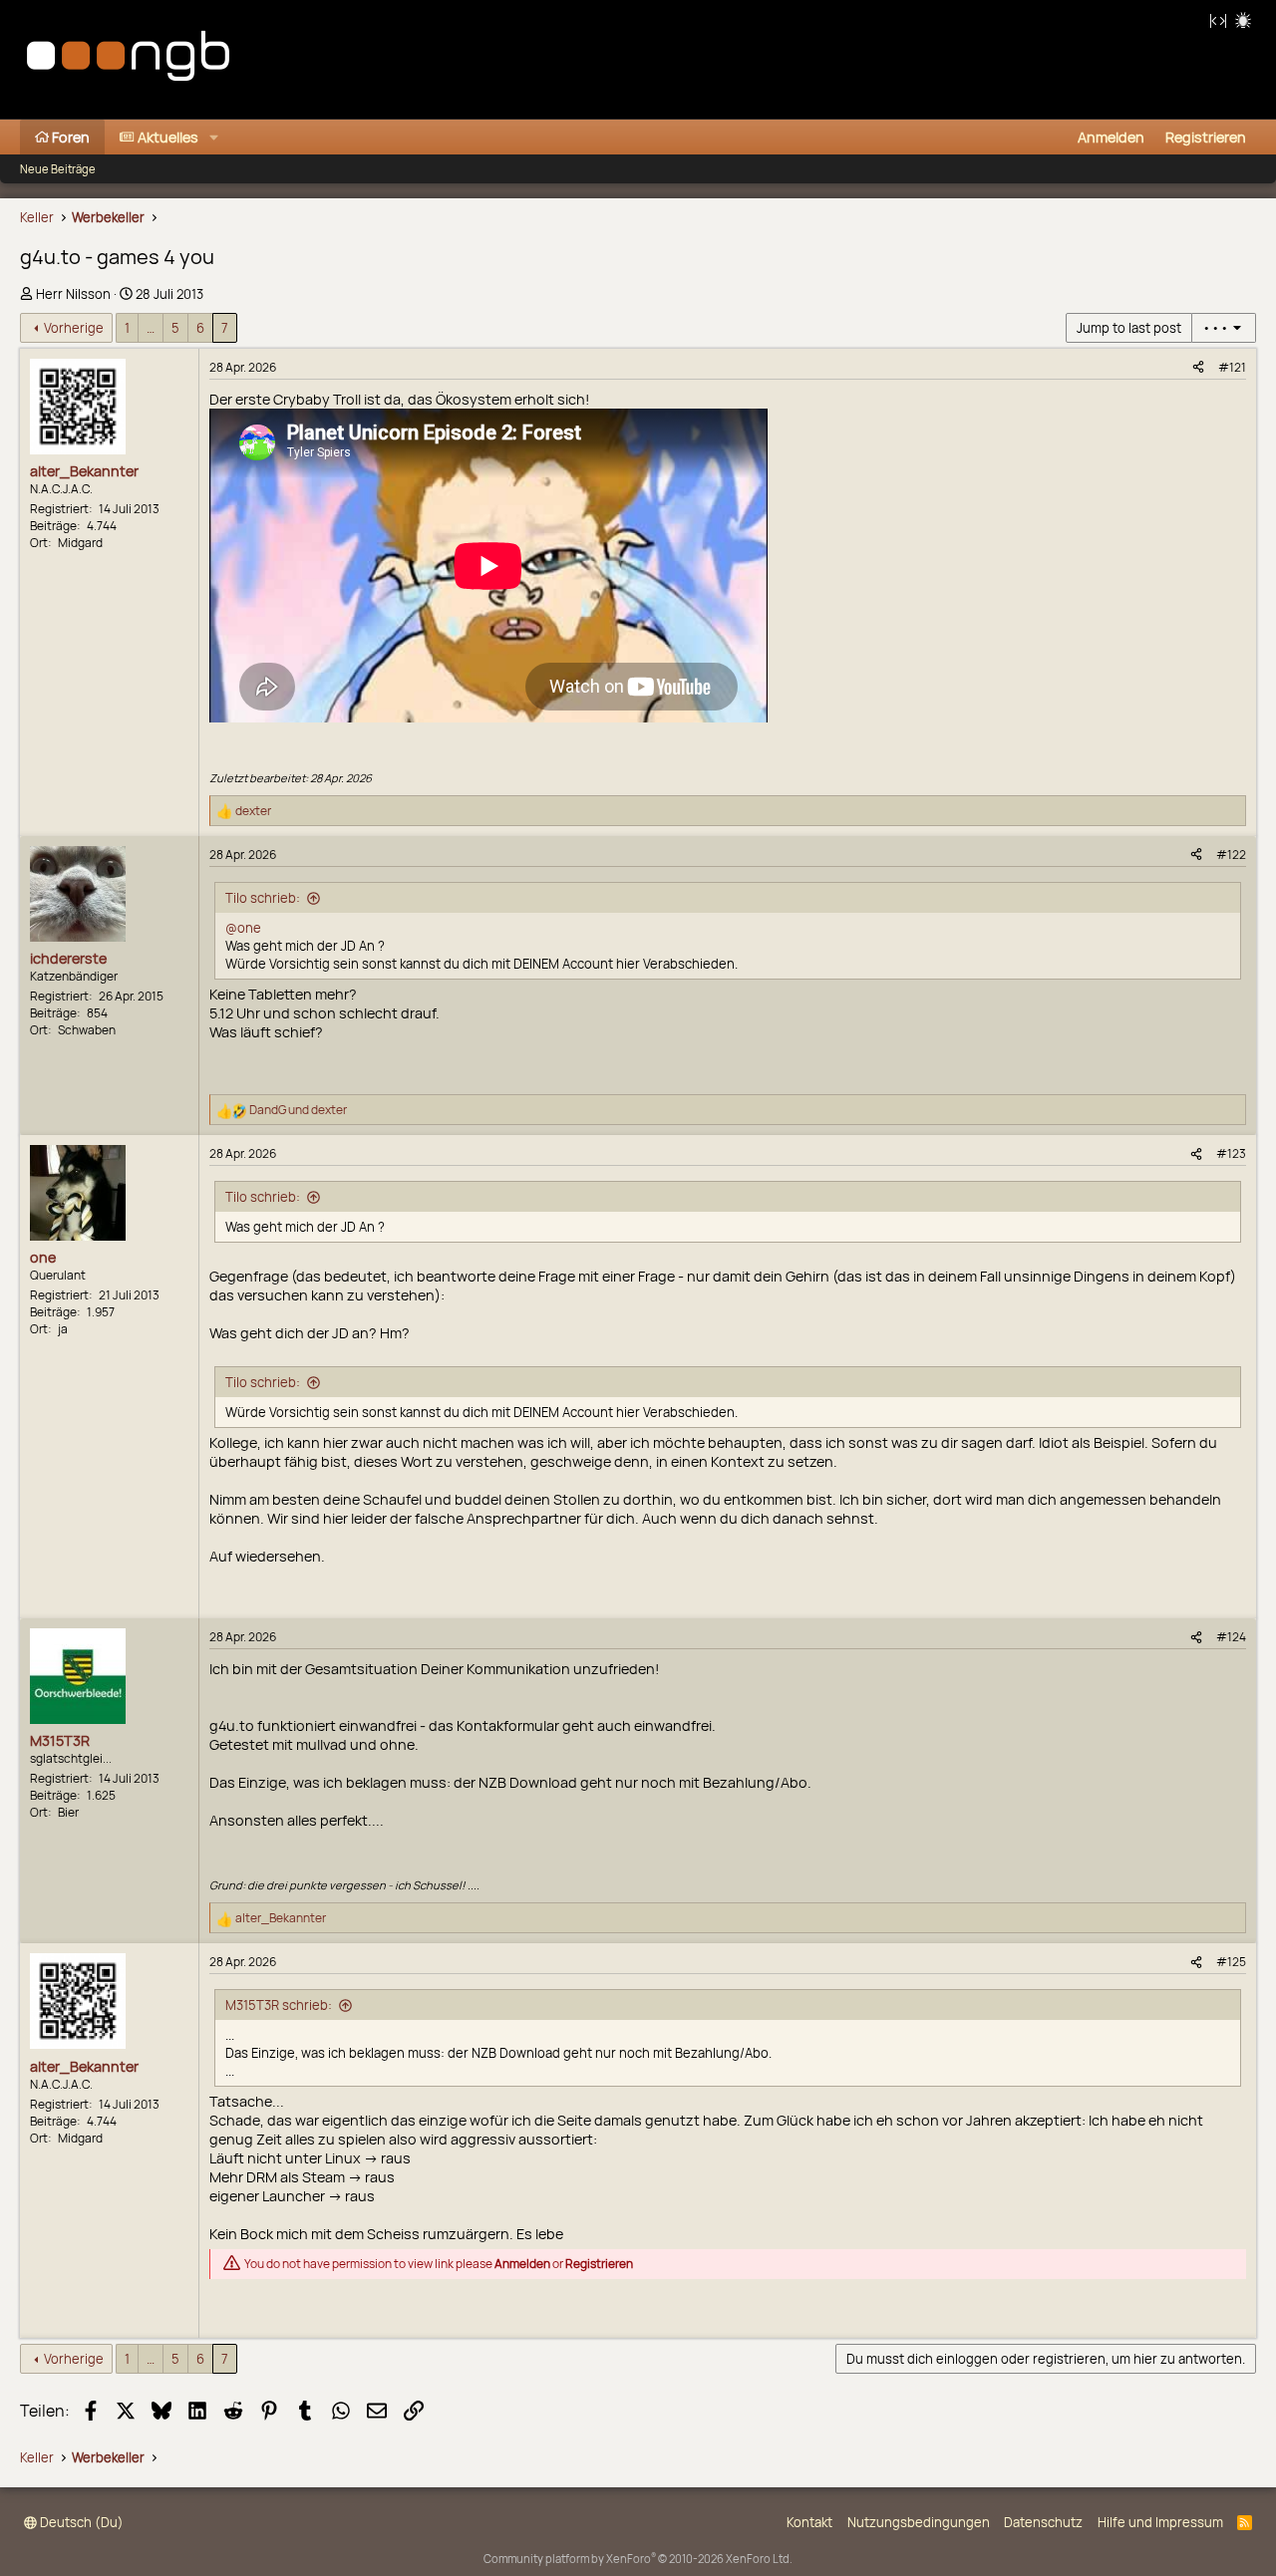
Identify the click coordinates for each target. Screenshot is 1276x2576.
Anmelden (522, 2265)
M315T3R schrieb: (279, 2005)
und (298, 1110)
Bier (68, 1812)
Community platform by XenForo (638, 2559)
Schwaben (87, 1030)
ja (63, 1329)
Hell (1243, 20)
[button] (214, 137)
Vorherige (74, 328)
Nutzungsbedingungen (919, 2522)
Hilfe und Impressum (1160, 2522)
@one (243, 928)
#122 (1231, 855)
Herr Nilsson (73, 294)
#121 (1232, 367)
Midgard (80, 543)
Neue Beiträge (58, 169)
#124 (1231, 1637)
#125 (1231, 1962)
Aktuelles (168, 137)
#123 (1231, 1153)
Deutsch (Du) (80, 2522)
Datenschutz (1043, 2522)
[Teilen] (1198, 367)
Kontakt (809, 2522)
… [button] (151, 328)
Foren (71, 137)
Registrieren (599, 2265)
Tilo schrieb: (263, 898)
